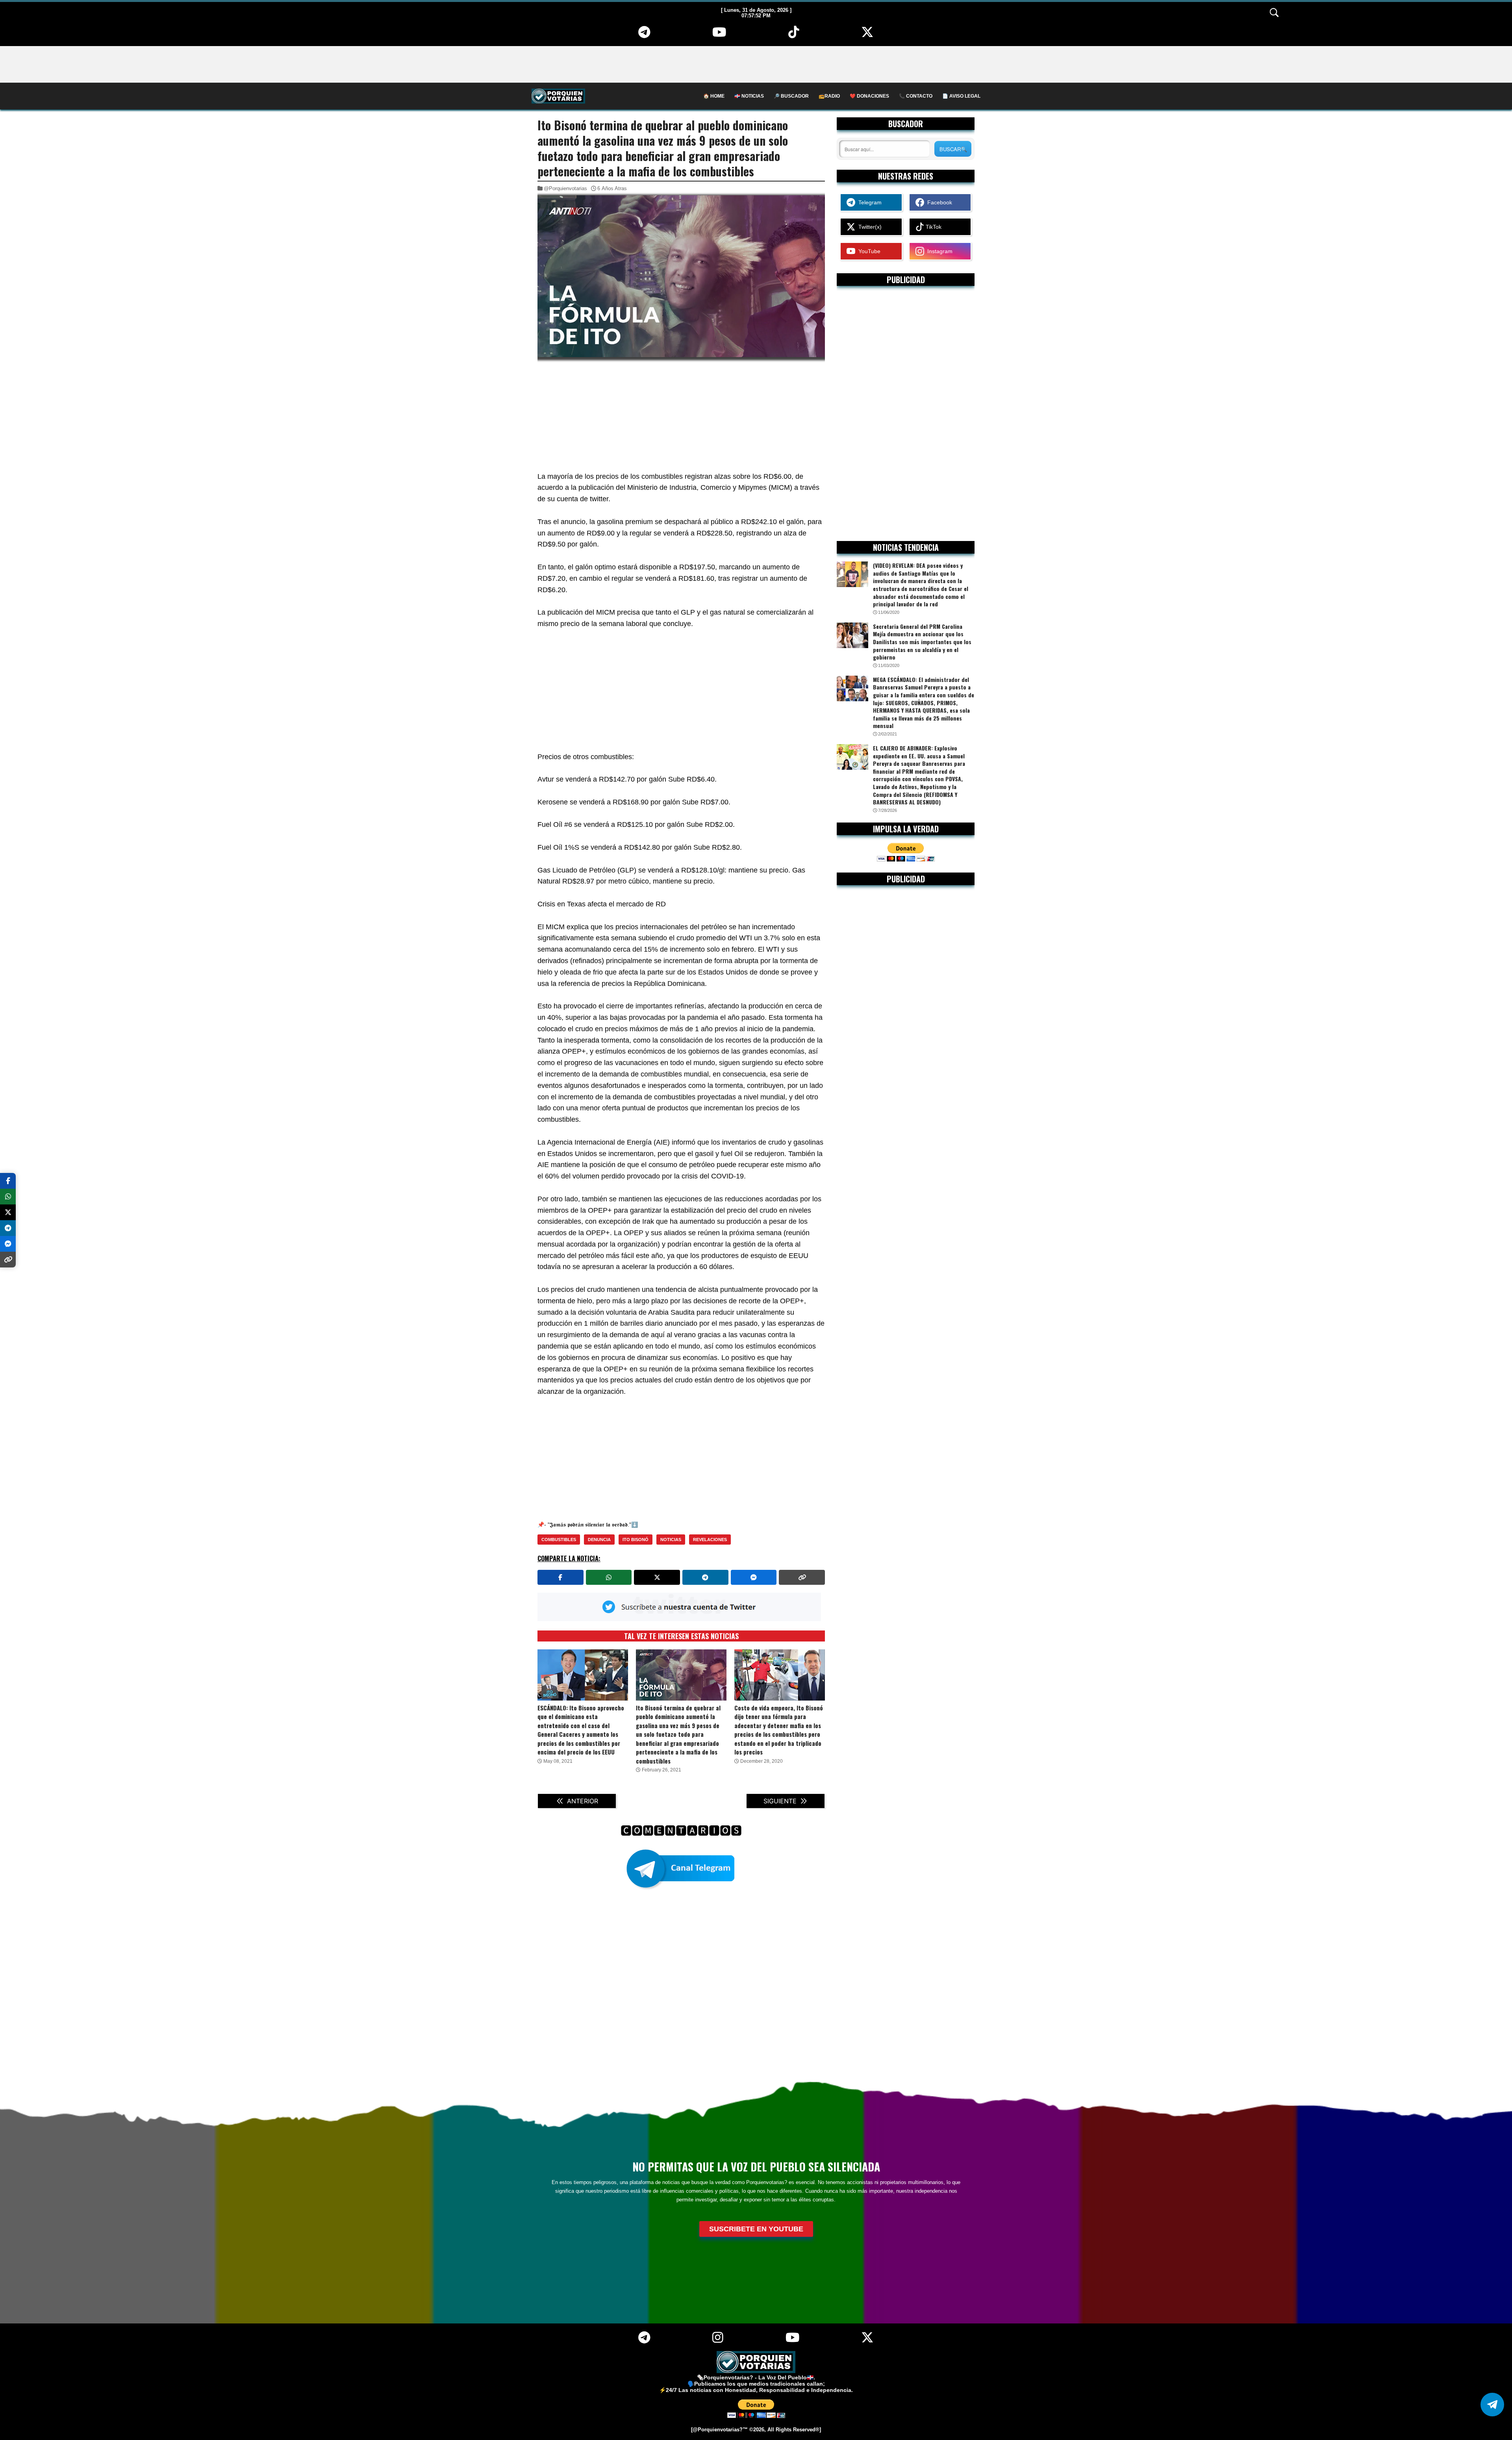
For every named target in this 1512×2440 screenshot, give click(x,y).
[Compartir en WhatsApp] (609, 1577)
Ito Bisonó (636, 1540)
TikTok (933, 227)
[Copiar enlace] (802, 1577)
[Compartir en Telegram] (705, 1577)
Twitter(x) (868, 227)
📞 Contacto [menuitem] (916, 96)
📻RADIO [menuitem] (829, 96)
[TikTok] (794, 35)
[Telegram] (644, 35)
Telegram (868, 202)
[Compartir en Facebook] (561, 1577)
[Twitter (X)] (868, 35)
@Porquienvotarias (565, 188)
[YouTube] (719, 35)
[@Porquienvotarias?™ (719, 2430)
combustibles (559, 1540)
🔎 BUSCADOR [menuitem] (791, 96)
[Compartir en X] (657, 1577)
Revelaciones (710, 1540)
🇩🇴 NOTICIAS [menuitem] (749, 96)
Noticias (671, 1540)
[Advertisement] (756, 64)
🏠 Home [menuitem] (714, 96)
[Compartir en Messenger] (754, 1577)
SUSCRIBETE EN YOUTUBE (756, 2229)
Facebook (938, 202)
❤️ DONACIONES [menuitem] (869, 96)
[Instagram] (718, 2340)
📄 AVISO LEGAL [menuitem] (961, 96)
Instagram (938, 251)
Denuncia (599, 1540)
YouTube (868, 251)
